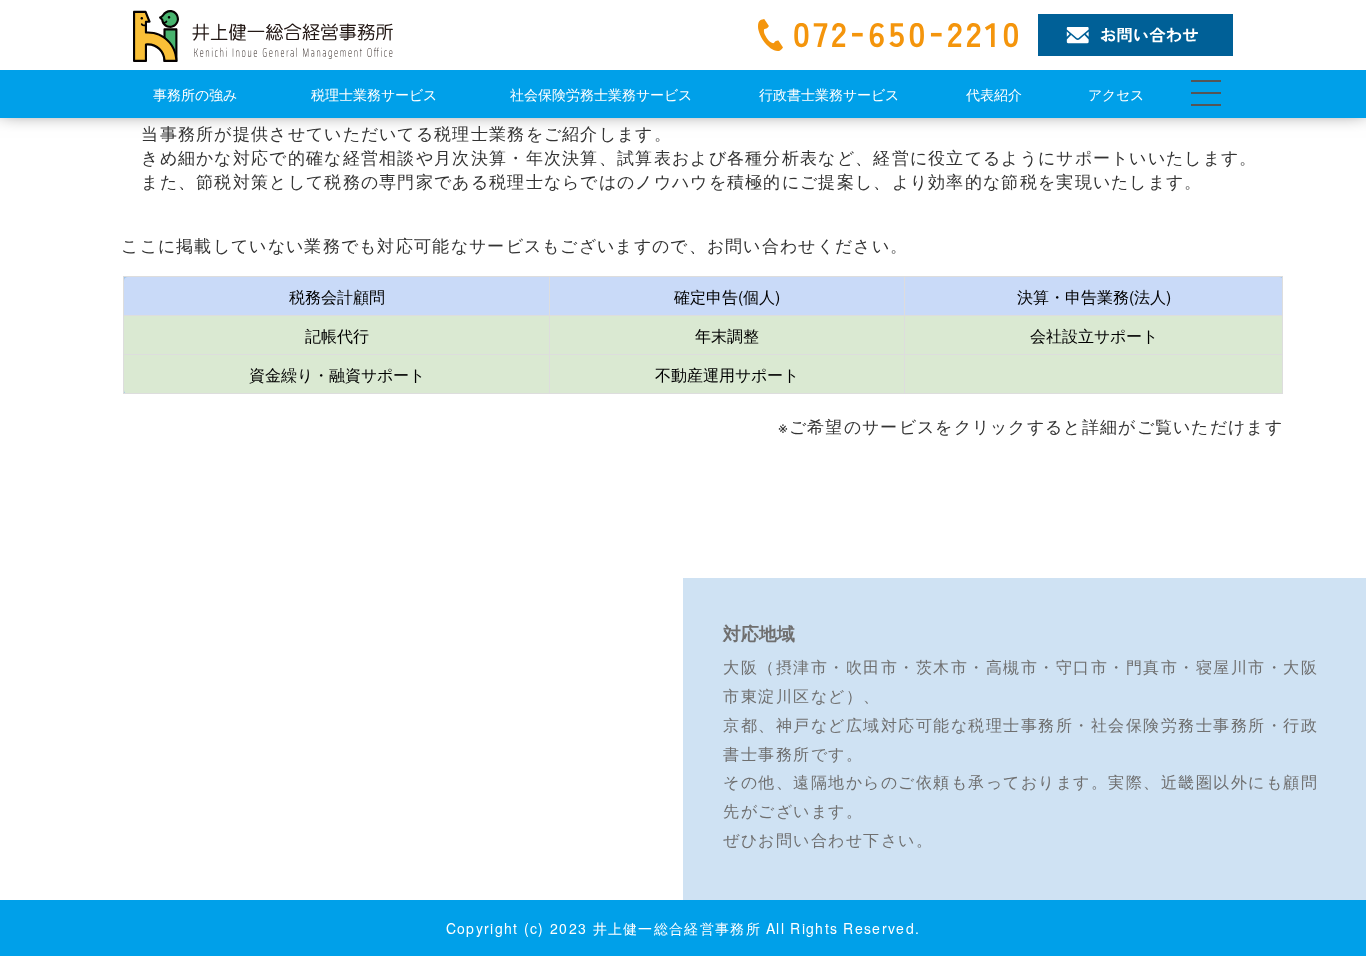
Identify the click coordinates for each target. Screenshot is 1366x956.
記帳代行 (337, 335)
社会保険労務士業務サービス (601, 94)
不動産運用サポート (727, 374)
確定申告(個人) (727, 296)
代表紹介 (994, 94)
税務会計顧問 (337, 296)
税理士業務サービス (374, 94)
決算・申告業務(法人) (1094, 296)
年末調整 (727, 335)
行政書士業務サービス (829, 94)
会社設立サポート (1094, 335)
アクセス (1116, 94)
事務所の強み (195, 94)
